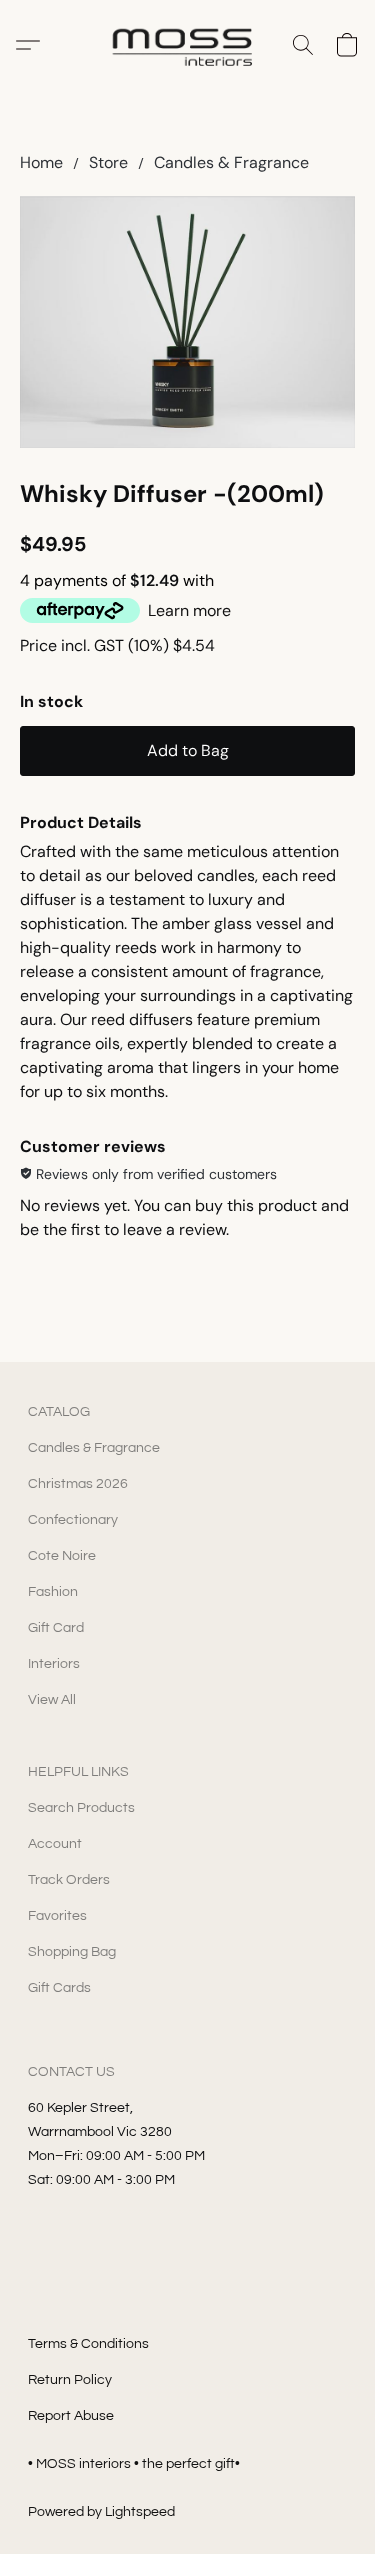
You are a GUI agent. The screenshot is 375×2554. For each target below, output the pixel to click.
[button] (187, 45)
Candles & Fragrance (231, 162)
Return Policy (70, 2380)
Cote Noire (62, 1556)
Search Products (81, 1808)
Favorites (57, 1916)
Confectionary (73, 1520)
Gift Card (56, 1628)
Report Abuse (71, 2416)
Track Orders (69, 1880)
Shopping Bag (72, 1952)
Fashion (53, 1592)
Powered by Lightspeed (101, 2512)
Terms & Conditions (88, 2344)
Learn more (189, 610)
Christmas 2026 (78, 1484)
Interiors (54, 1664)
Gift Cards (59, 1988)
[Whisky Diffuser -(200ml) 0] (187, 321)
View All (52, 1700)
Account (55, 1844)
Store (108, 162)
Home (41, 162)
